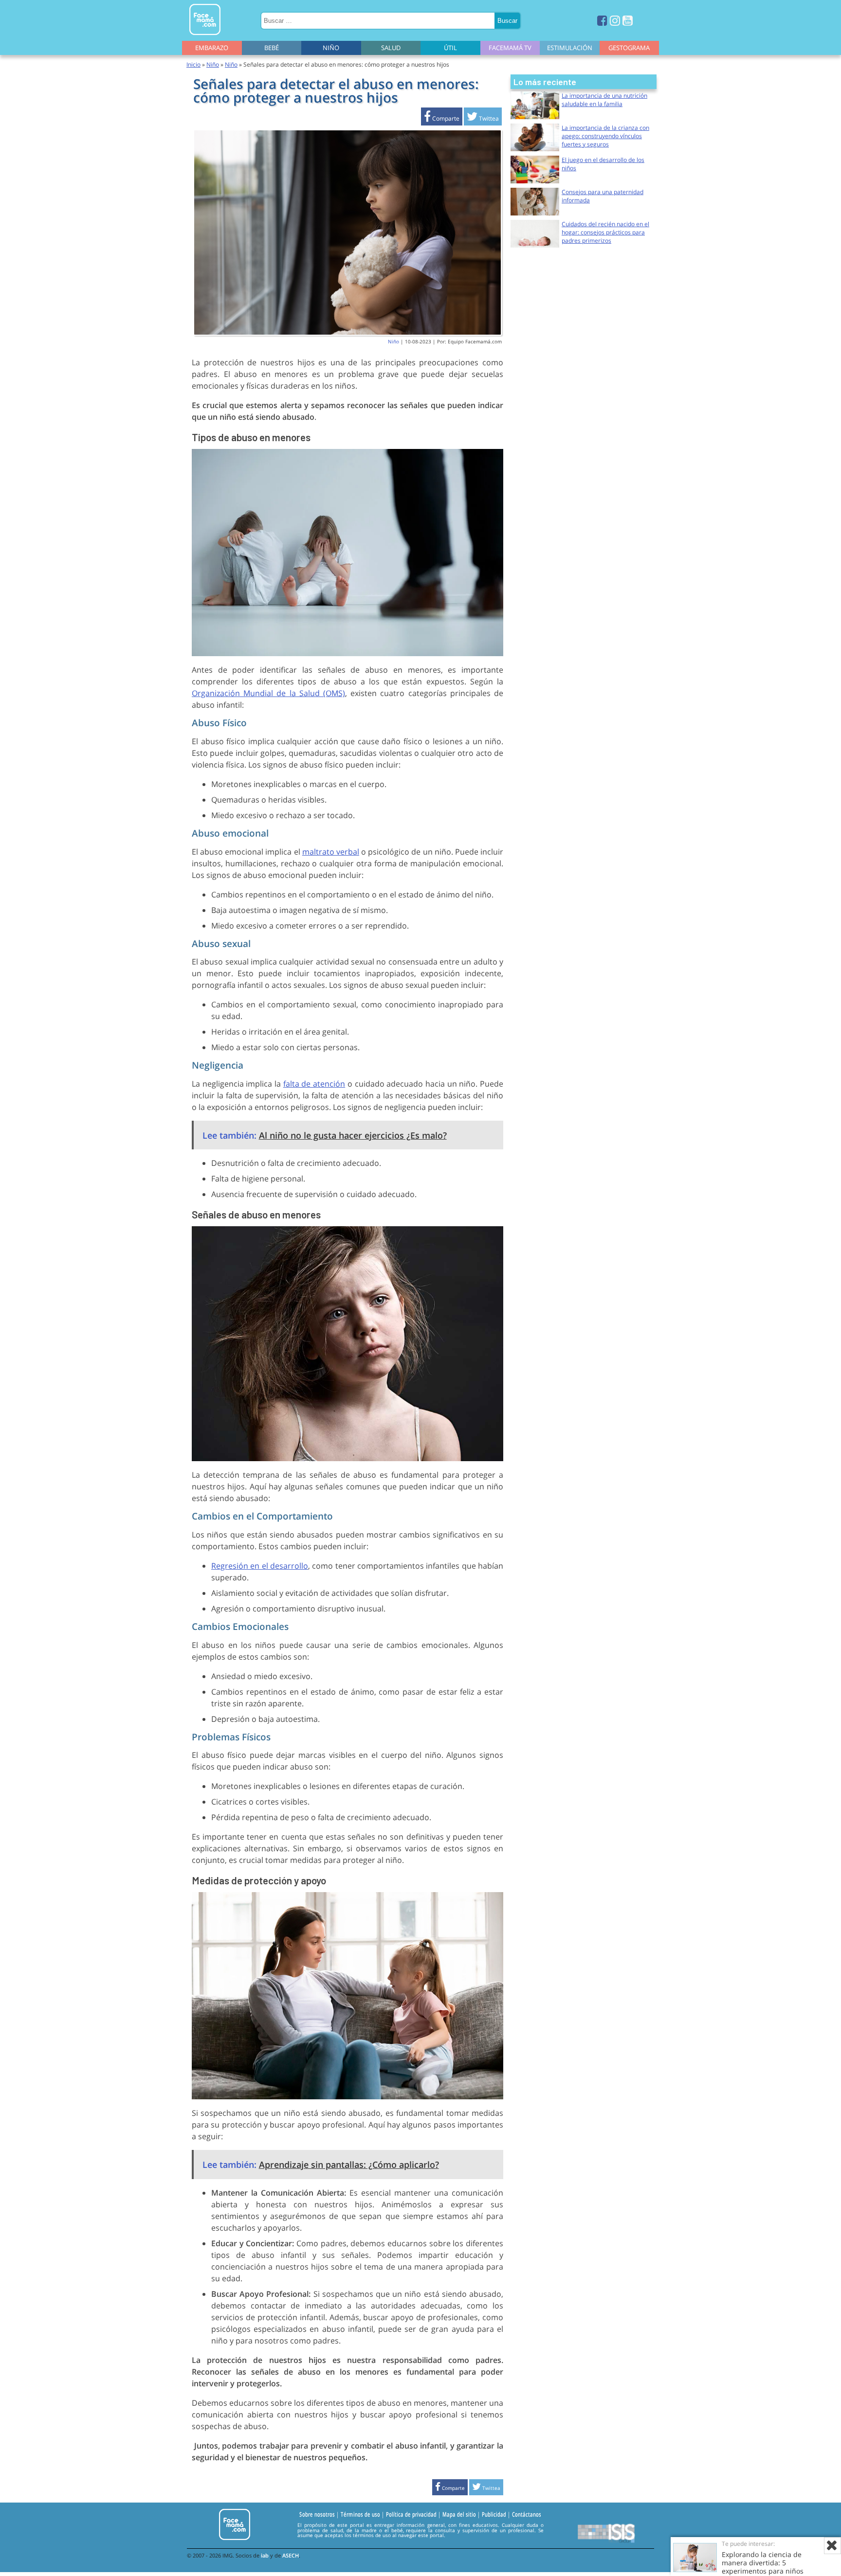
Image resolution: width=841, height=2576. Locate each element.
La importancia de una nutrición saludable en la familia (604, 100)
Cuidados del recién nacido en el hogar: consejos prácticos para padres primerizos (605, 232)
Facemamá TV (510, 48)
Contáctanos (527, 2514)
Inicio (193, 64)
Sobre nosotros (317, 2514)
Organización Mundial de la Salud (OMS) (268, 693)
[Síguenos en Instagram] (615, 20)
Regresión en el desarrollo (260, 1566)
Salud (391, 48)
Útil (450, 48)
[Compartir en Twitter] (483, 118)
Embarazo (212, 48)
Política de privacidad (411, 2514)
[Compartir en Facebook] (442, 118)
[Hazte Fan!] (602, 20)
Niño (331, 48)
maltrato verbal (331, 852)
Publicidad (494, 2514)
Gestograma (629, 48)
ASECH (291, 2555)
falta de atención (314, 1084)
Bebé (272, 48)
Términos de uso (360, 2514)
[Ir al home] (205, 37)
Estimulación (570, 48)
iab (265, 2555)
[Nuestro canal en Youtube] (628, 20)
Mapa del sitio (459, 2514)
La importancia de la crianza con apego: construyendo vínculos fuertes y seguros (605, 136)
